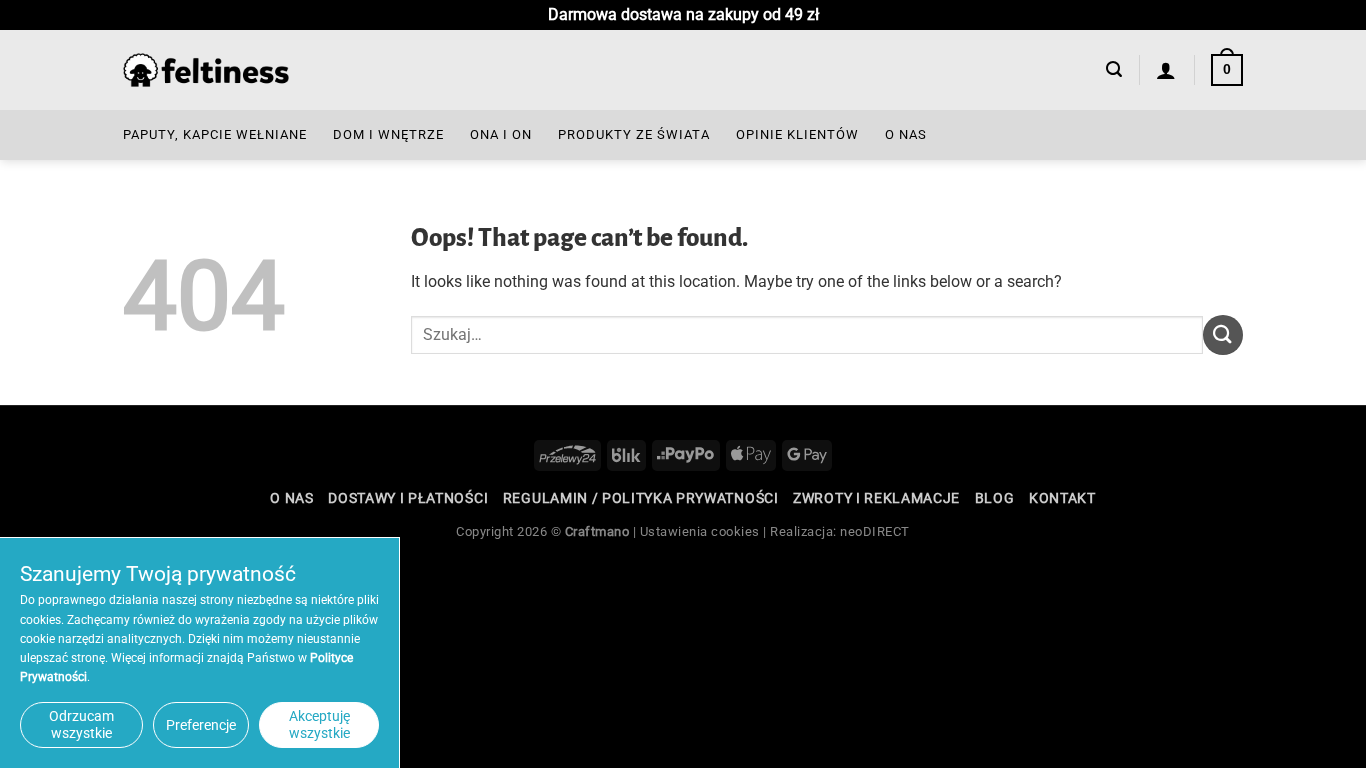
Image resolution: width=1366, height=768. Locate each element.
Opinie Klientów (797, 134)
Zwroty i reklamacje (876, 498)
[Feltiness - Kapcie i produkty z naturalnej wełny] (206, 70)
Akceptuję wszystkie (319, 724)
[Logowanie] (1166, 70)
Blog (995, 498)
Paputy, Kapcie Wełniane (215, 134)
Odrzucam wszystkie (81, 724)
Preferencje (201, 725)
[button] (1114, 69)
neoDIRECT (875, 531)
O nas (906, 134)
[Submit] (1223, 334)
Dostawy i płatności (408, 498)
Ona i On (501, 134)
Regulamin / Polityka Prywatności (641, 498)
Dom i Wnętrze (388, 134)
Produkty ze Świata (634, 134)
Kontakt (1062, 498)
